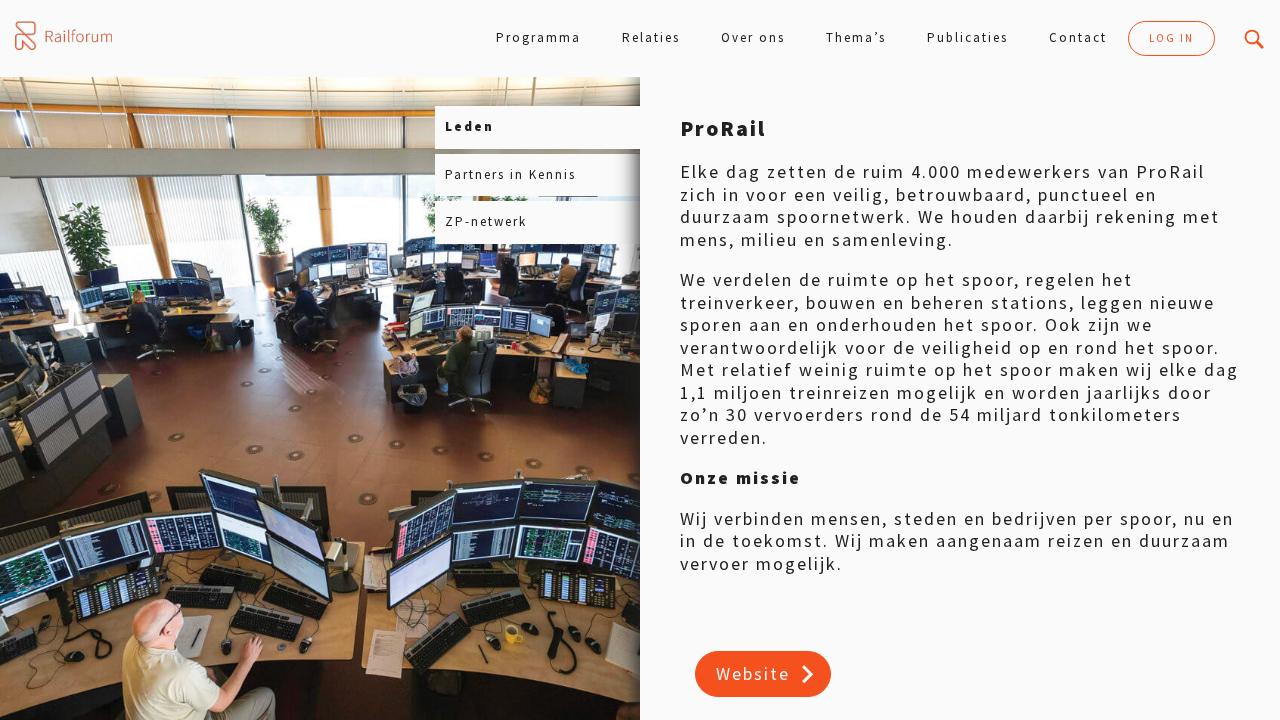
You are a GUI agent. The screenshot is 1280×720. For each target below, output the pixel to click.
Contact (1078, 37)
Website (753, 673)
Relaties (651, 37)
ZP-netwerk (486, 221)
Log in (1171, 38)
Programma (538, 37)
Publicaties (967, 37)
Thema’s (856, 37)
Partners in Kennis (510, 174)
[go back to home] (63, 35)
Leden (469, 126)
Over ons (753, 37)
